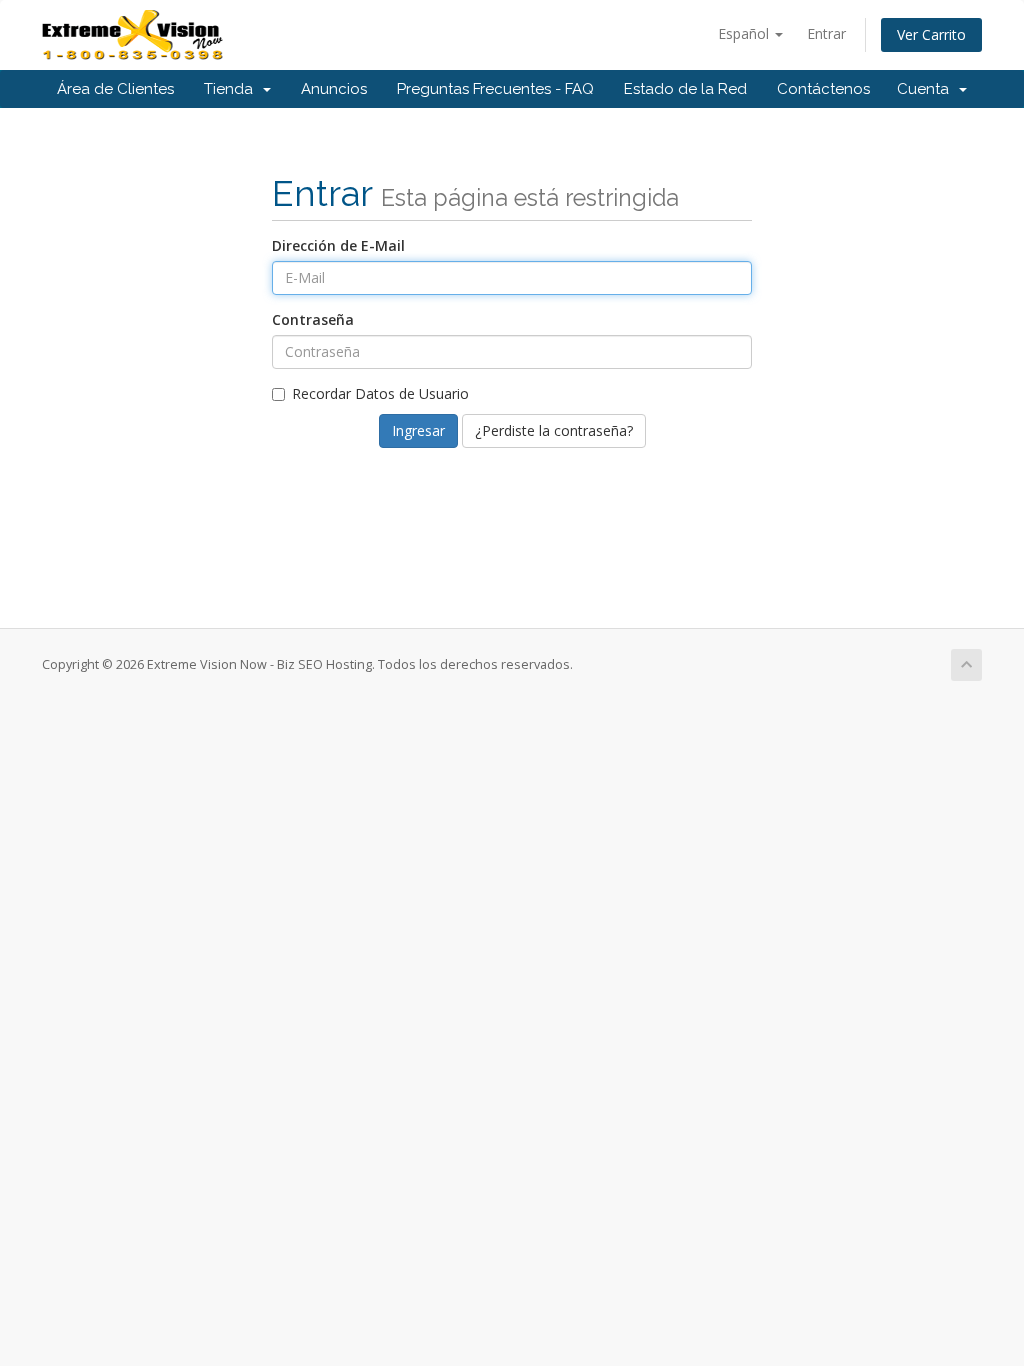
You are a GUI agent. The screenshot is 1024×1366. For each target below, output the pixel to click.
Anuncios (334, 89)
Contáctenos (823, 89)
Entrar (826, 33)
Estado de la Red (685, 89)
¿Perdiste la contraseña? (554, 430)
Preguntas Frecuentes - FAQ (495, 89)
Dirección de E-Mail (338, 245)
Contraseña (313, 319)
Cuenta (927, 89)
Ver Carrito (931, 34)
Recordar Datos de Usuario (380, 393)
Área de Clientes (115, 89)
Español (745, 33)
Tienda (232, 89)
